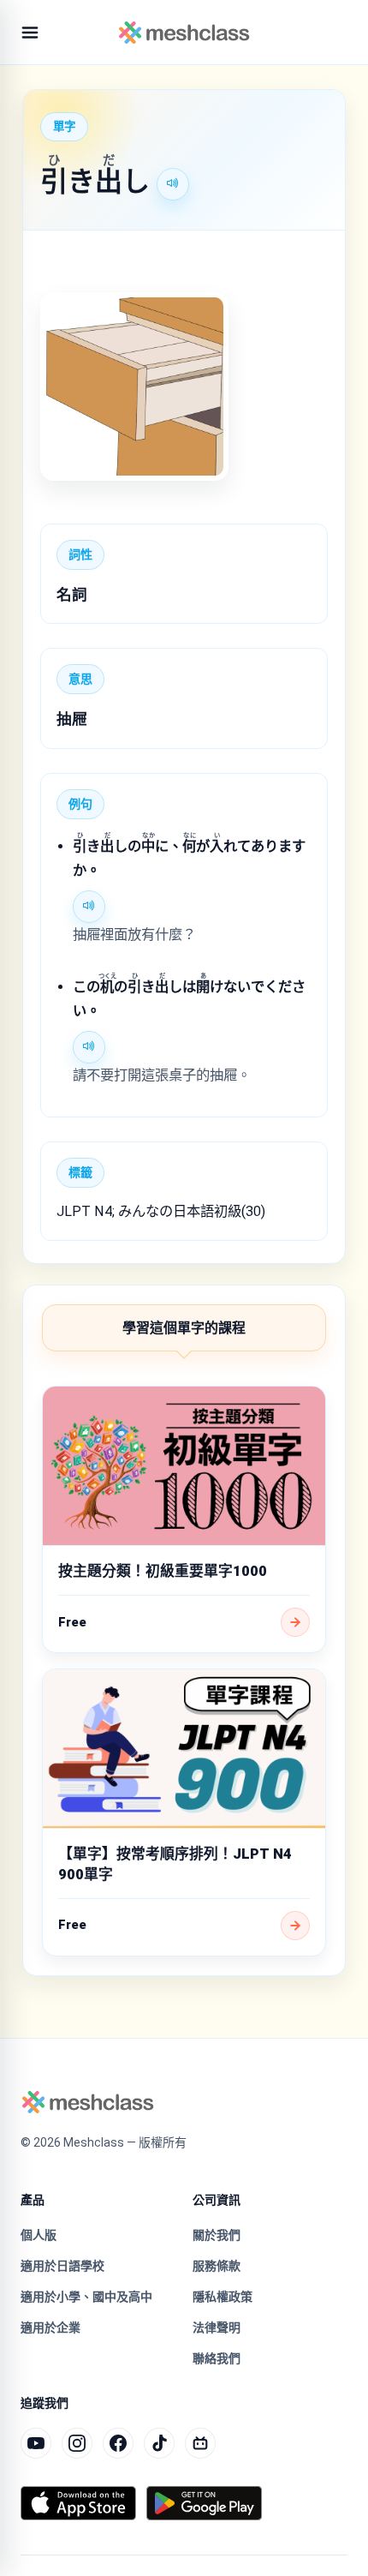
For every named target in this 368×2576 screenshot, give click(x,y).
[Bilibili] (200, 2443)
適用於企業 (50, 2327)
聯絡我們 (217, 2358)
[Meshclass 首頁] (184, 33)
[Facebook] (118, 2443)
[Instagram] (77, 2443)
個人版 (39, 2235)
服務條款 (217, 2266)
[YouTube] (36, 2443)
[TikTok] (159, 2443)
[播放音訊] (173, 184)
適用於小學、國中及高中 (86, 2297)
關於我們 (217, 2235)
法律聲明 (217, 2327)
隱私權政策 (223, 2297)
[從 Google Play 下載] (204, 2503)
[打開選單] (30, 33)
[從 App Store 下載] (78, 2503)
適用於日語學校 (62, 2266)
